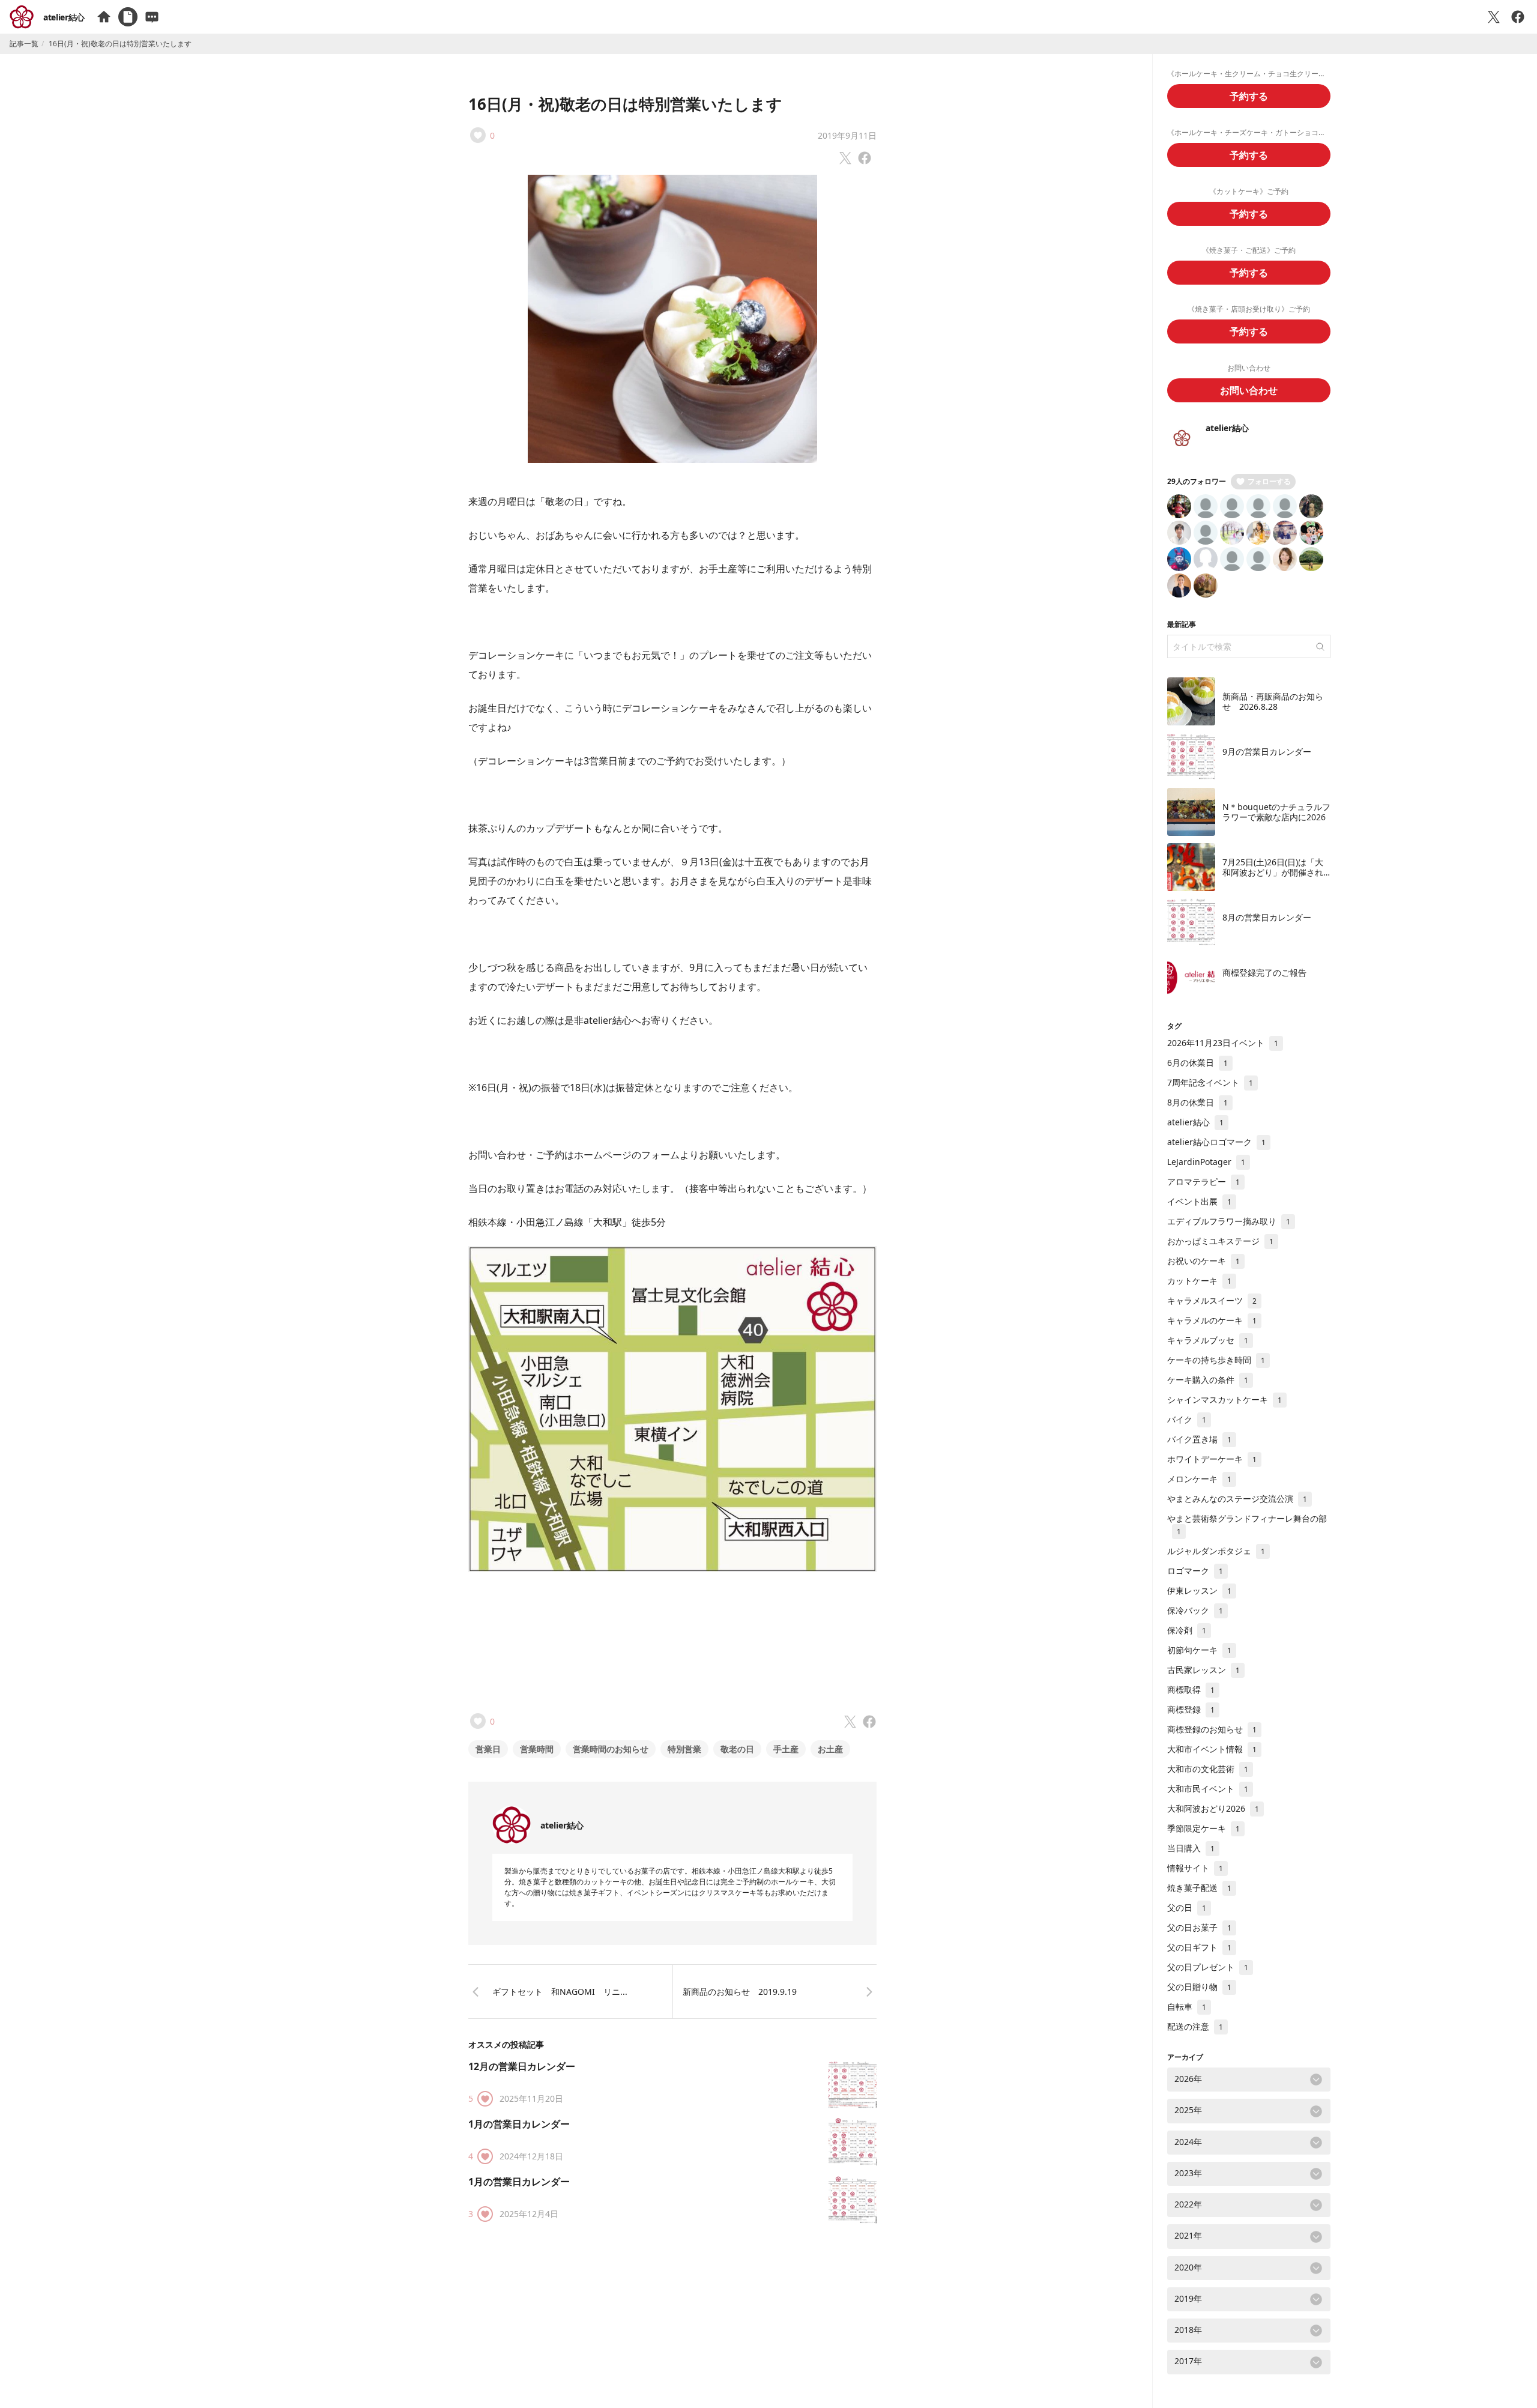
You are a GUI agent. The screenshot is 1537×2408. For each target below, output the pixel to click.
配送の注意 (1195, 2026)
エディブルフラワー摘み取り (1229, 1221)
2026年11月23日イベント (1223, 1043)
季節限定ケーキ (1203, 1828)
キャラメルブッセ (1208, 1340)
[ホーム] (104, 17)
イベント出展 (1199, 1201)
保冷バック (1195, 1610)
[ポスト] (1494, 17)
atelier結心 (64, 17)
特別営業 (684, 1749)
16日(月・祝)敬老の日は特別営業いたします (625, 104)
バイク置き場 (1199, 1439)
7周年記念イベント (1210, 1082)
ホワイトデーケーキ (1212, 1459)
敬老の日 (737, 1749)
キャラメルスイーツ (1212, 1300)
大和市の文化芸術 (1208, 1769)
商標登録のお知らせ (1212, 1729)
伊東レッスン (1199, 1590)
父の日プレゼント (1208, 1967)
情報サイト (1195, 1868)
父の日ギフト (1199, 1947)
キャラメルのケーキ (1212, 1320)
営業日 (488, 1749)
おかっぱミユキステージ (1220, 1241)
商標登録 (1191, 1709)
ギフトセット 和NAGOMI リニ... (560, 1992)
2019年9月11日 (847, 135)
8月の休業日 (1197, 1102)
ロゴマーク (1195, 1571)
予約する (1249, 96)
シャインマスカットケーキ (1224, 1399)
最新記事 (1182, 624)
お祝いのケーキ (1203, 1261)
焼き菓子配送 (1199, 1888)
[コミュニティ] (152, 17)
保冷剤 (1187, 1630)
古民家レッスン (1203, 1670)
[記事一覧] (128, 17)
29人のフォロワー (1197, 481)
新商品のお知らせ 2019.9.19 (740, 1992)
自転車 (1187, 2007)
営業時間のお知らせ (611, 1749)
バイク (1187, 1419)
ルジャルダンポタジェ (1216, 1551)
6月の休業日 (1197, 1063)
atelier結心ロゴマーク (1216, 1142)
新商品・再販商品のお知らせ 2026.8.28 (1273, 702)
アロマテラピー (1203, 1181)
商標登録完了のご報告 (1264, 973)
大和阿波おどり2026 (1213, 1808)
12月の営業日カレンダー (522, 2066)
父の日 (1187, 1907)
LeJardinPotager (1206, 1162)
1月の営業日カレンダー (519, 2124)
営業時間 (537, 1749)
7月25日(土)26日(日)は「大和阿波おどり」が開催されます (1273, 873)
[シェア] (1518, 17)
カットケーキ (1199, 1281)
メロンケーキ (1199, 1479)
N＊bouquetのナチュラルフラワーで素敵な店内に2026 (1276, 812)
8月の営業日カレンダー (1267, 917)
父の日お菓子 (1199, 1927)
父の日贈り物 (1199, 1987)
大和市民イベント (1208, 1789)
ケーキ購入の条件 (1208, 1380)
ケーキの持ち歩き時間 (1216, 1360)
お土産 (830, 1749)
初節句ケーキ (1199, 1650)
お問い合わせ (1249, 390)
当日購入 (1191, 1848)
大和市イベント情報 (1212, 1749)
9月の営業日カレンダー (1267, 752)
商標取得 (1191, 1690)
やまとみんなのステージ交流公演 (1237, 1499)
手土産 (786, 1749)
